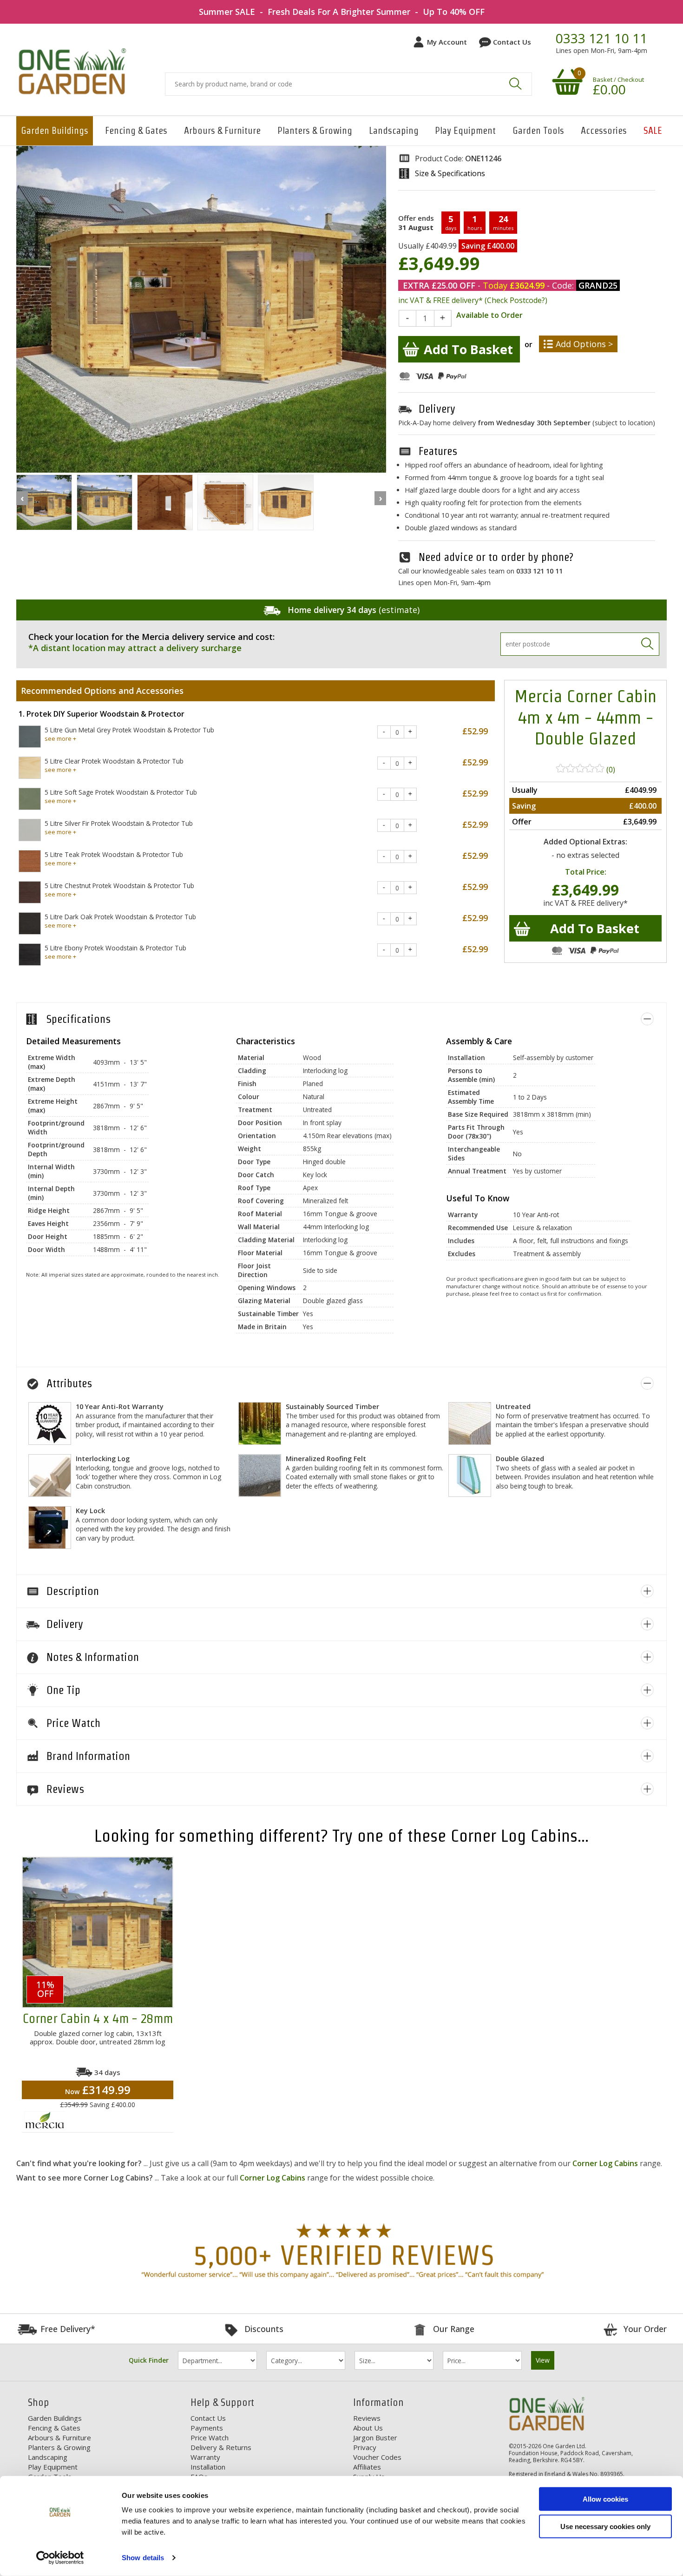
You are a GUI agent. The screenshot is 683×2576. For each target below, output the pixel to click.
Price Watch (210, 2438)
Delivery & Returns (221, 2447)
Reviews (367, 2418)
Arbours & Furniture (222, 131)
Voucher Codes (377, 2457)
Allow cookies (605, 2499)
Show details (143, 2558)
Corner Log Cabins (605, 2163)
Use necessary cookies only (605, 2526)
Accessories (604, 131)
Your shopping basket (566, 81)
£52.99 (475, 731)
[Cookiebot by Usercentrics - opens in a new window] (60, 2558)
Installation (208, 2467)
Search (515, 84)
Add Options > (584, 344)
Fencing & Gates (136, 131)
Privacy (365, 2447)
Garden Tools (538, 131)
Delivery (437, 409)
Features (438, 451)
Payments (207, 2428)
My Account (447, 42)
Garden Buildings (55, 131)
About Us (368, 2428)
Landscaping (394, 131)
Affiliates (367, 2467)
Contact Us (512, 42)
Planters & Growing (315, 131)
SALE (653, 131)
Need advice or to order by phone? (496, 557)
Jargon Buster (375, 2438)
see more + (60, 738)
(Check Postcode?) (516, 300)
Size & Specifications (450, 173)
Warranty (205, 2457)
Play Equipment (465, 131)
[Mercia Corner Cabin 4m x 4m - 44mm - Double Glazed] (44, 503)
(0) (610, 769)
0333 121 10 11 (601, 39)
